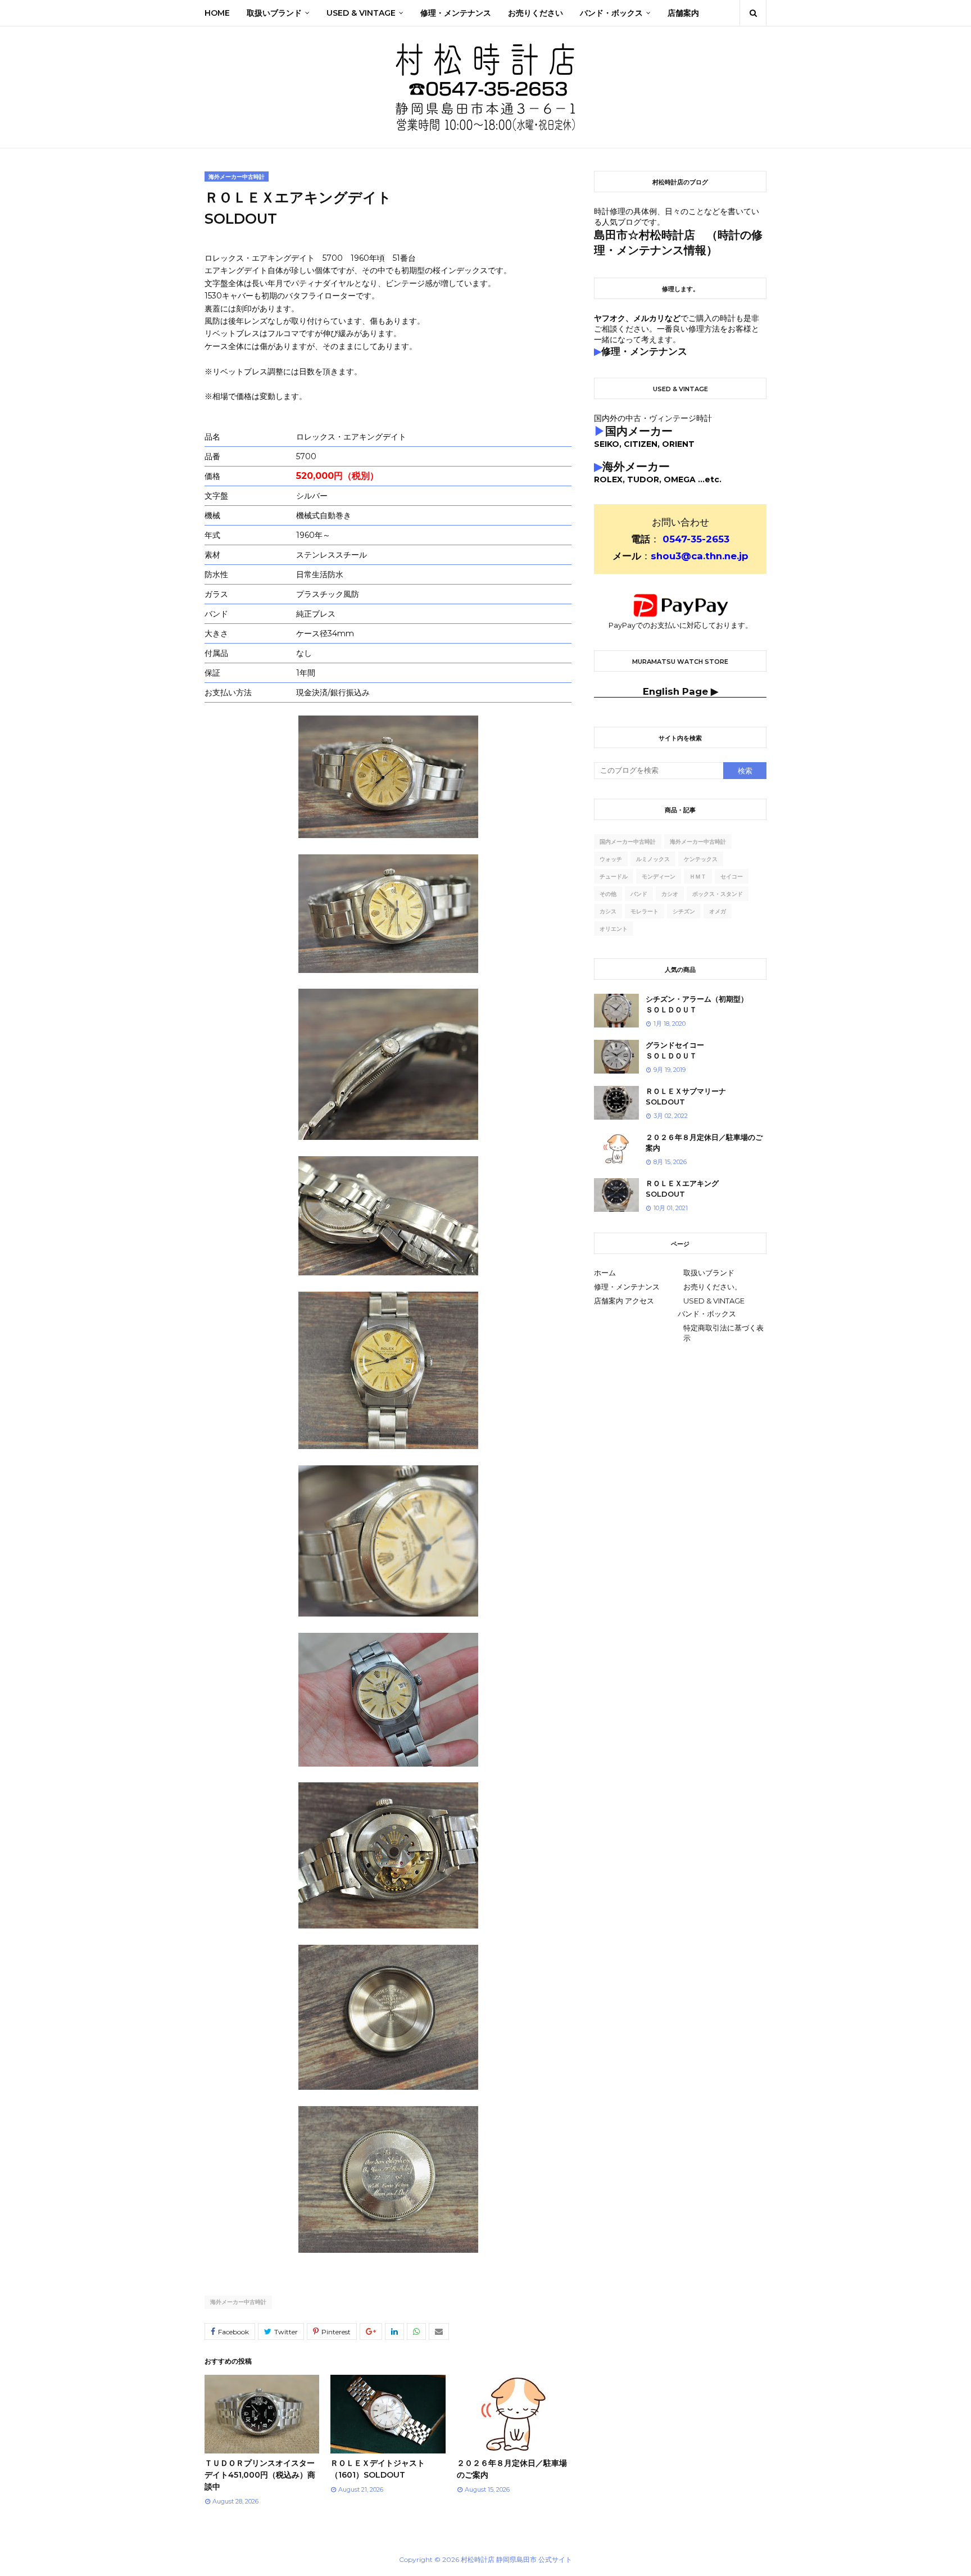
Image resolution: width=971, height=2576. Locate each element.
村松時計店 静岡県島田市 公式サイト (516, 2559)
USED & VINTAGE (714, 1301)
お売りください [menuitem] (536, 13)
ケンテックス (701, 859)
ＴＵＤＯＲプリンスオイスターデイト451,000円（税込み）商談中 (260, 2475)
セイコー (732, 877)
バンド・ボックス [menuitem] (611, 13)
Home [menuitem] (217, 13)
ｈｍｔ (698, 877)
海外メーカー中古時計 (238, 2302)
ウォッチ (611, 859)
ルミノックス (653, 859)
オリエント (614, 929)
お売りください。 (713, 1287)
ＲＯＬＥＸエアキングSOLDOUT (682, 1189)
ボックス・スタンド (718, 894)
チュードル (614, 877)
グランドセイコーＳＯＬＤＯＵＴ (675, 1051)
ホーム (605, 1273)
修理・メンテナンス (627, 1287)
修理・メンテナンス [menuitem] (456, 13)
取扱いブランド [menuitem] (274, 13)
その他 (608, 894)
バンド (639, 894)
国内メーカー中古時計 (628, 842)
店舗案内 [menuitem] (683, 13)
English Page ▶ (680, 691)
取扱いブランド (709, 1273)
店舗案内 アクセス (624, 1301)
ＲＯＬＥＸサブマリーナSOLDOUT (686, 1097)
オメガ (718, 911)
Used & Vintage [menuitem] (361, 13)
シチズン (684, 911)
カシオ (670, 894)
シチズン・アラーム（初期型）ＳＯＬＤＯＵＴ (697, 1004)
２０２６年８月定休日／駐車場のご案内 (704, 1143)
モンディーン (659, 877)
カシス (608, 911)
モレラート (645, 911)
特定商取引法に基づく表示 (723, 1333)
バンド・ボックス (707, 1314)
